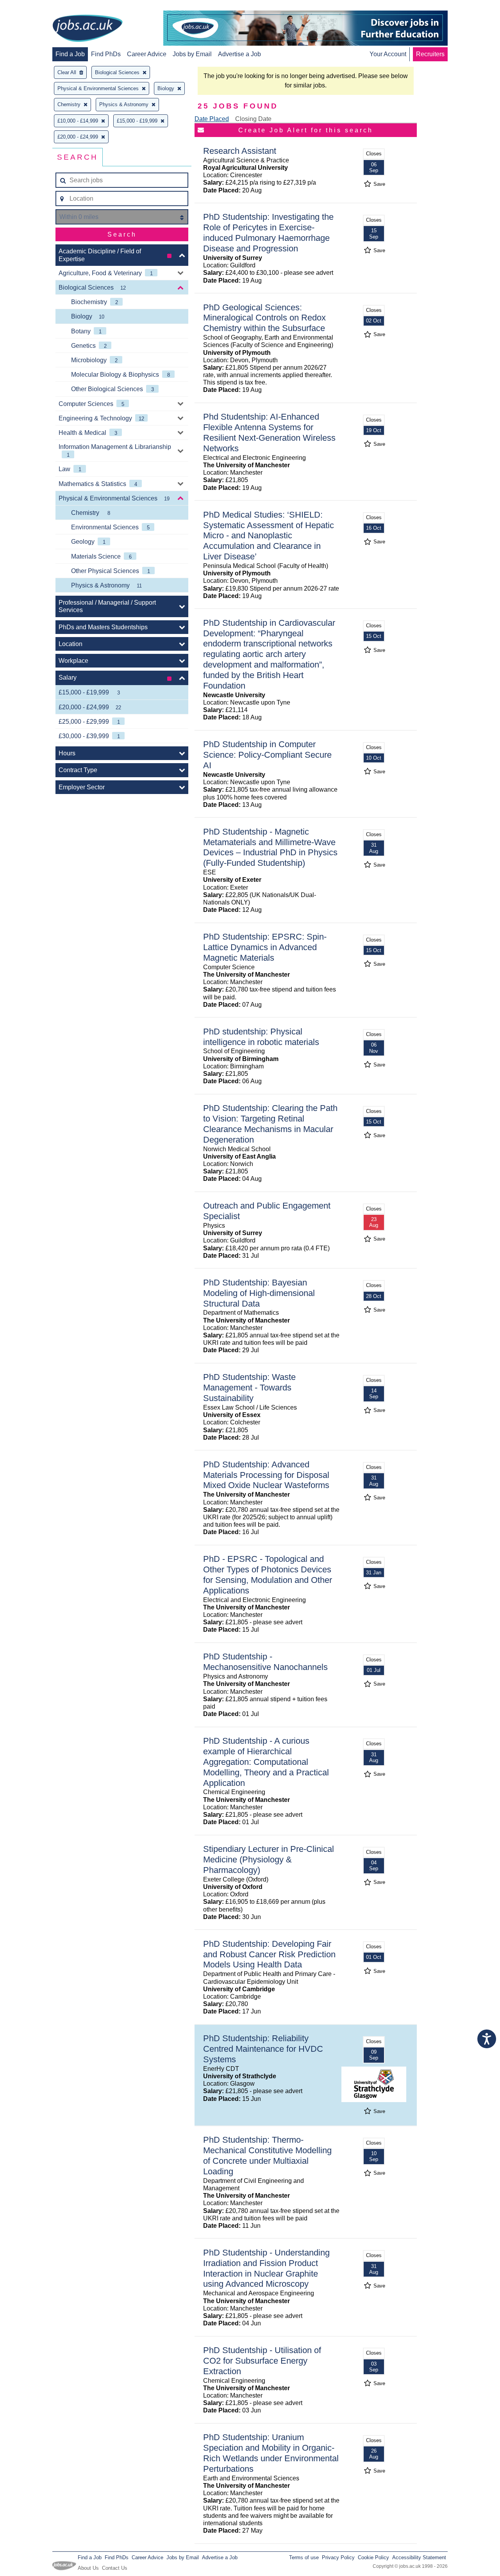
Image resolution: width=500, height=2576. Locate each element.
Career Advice (147, 54)
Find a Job (70, 54)
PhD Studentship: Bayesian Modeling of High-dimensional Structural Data (259, 1293)
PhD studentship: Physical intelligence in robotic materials (261, 1037)
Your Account (388, 54)
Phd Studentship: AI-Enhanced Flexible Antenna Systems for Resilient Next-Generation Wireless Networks (269, 433)
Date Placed (212, 119)
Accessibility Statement (419, 2557)
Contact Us (115, 2568)
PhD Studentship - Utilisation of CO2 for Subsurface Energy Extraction (262, 2361)
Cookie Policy (373, 2557)
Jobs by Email (192, 54)
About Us (88, 2568)
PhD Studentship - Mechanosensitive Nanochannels (265, 1662)
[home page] (87, 29)
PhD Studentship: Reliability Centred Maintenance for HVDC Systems (263, 2049)
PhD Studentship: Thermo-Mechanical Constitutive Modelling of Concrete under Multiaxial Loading (267, 2156)
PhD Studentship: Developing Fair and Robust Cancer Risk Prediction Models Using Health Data (269, 1954)
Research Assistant (240, 151)
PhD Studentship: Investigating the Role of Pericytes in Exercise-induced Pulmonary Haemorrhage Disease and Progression (268, 233)
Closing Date (253, 119)
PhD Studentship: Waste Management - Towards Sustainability (249, 1388)
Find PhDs (106, 54)
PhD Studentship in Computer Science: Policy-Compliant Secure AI (267, 755)
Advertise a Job (239, 54)
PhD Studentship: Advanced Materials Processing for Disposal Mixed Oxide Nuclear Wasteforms (266, 1475)
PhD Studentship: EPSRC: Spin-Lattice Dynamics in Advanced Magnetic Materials (265, 947)
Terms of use (304, 2557)
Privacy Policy (338, 2557)
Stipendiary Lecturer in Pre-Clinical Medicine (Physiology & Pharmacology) (269, 1859)
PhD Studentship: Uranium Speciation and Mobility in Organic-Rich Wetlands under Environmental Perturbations (271, 2453)
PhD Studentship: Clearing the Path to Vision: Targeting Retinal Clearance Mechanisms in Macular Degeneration (270, 1124)
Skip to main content (31, 7)
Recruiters (430, 54)
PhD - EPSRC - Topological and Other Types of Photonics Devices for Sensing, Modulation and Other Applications (268, 1575)
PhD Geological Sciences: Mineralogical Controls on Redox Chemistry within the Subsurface (264, 318)
